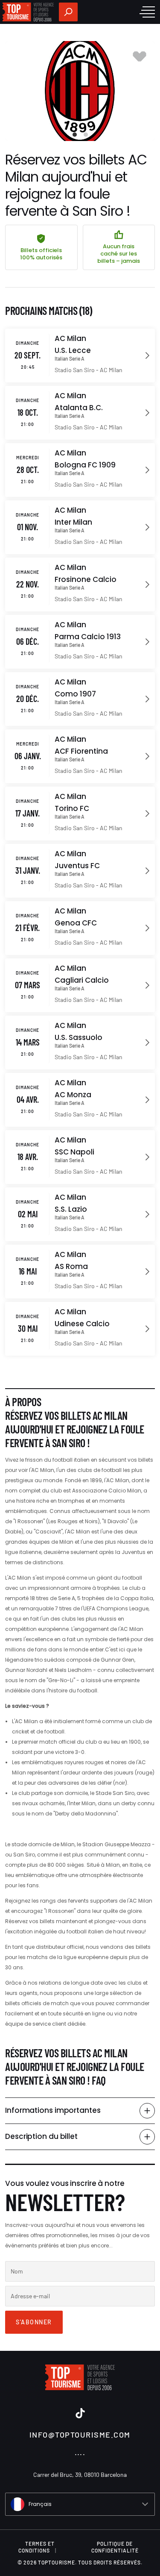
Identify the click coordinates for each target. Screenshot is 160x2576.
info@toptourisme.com (80, 2435)
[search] (68, 12)
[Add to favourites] (140, 56)
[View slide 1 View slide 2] (80, 91)
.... (80, 2452)
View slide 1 (75, 135)
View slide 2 (86, 135)
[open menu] (147, 12)
